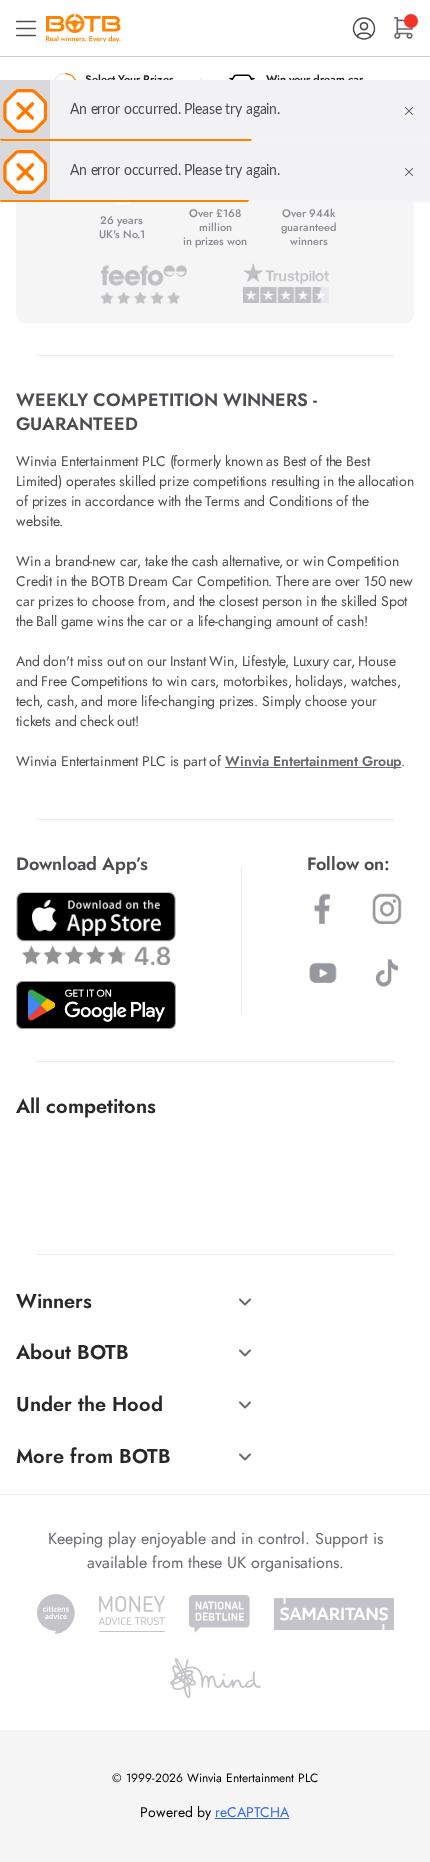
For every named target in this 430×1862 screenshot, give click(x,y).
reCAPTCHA (252, 1812)
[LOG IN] (364, 28)
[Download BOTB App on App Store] (96, 928)
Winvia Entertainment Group (313, 761)
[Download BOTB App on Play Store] (96, 1005)
